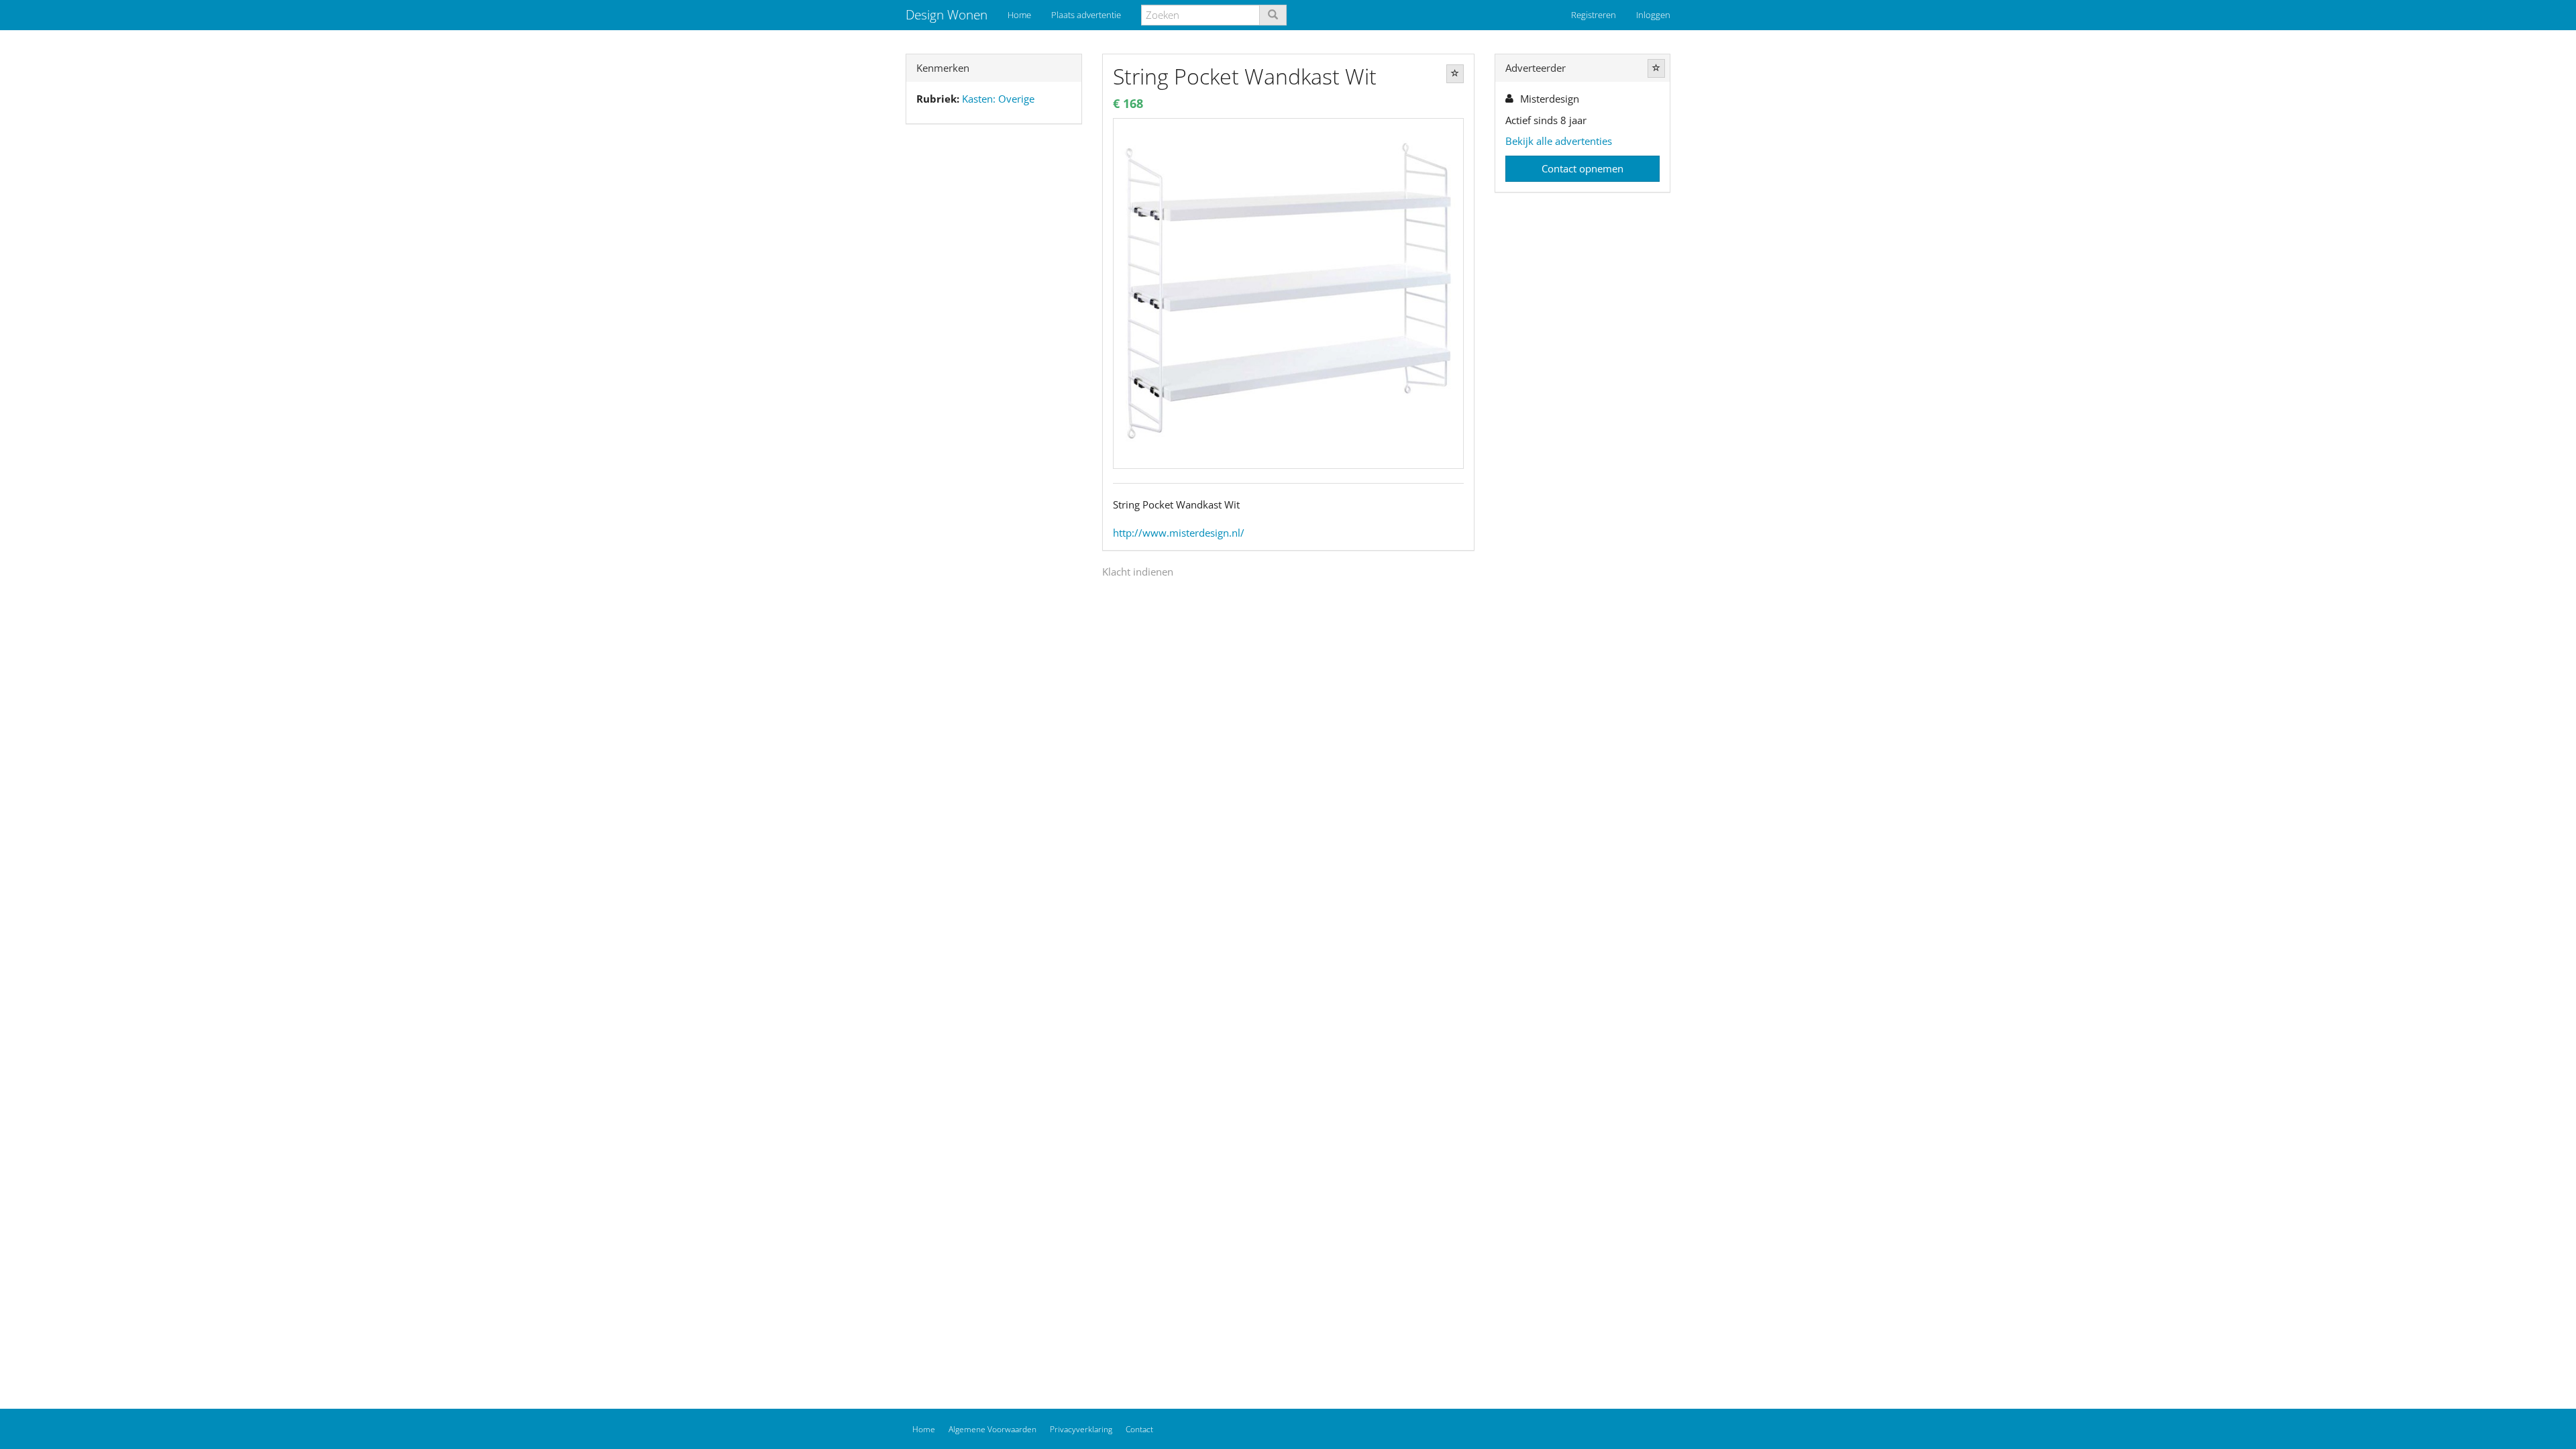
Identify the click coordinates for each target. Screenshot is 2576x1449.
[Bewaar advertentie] (1455, 74)
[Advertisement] (994, 345)
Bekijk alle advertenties (1559, 141)
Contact (1139, 1429)
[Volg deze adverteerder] (1656, 68)
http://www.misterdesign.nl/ (1179, 533)
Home (1019, 15)
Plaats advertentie (1086, 15)
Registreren (1594, 15)
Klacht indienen (1138, 572)
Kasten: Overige (998, 99)
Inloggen (1653, 15)
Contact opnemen (1582, 168)
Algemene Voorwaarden (992, 1429)
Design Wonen (947, 15)
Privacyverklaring (1081, 1429)
